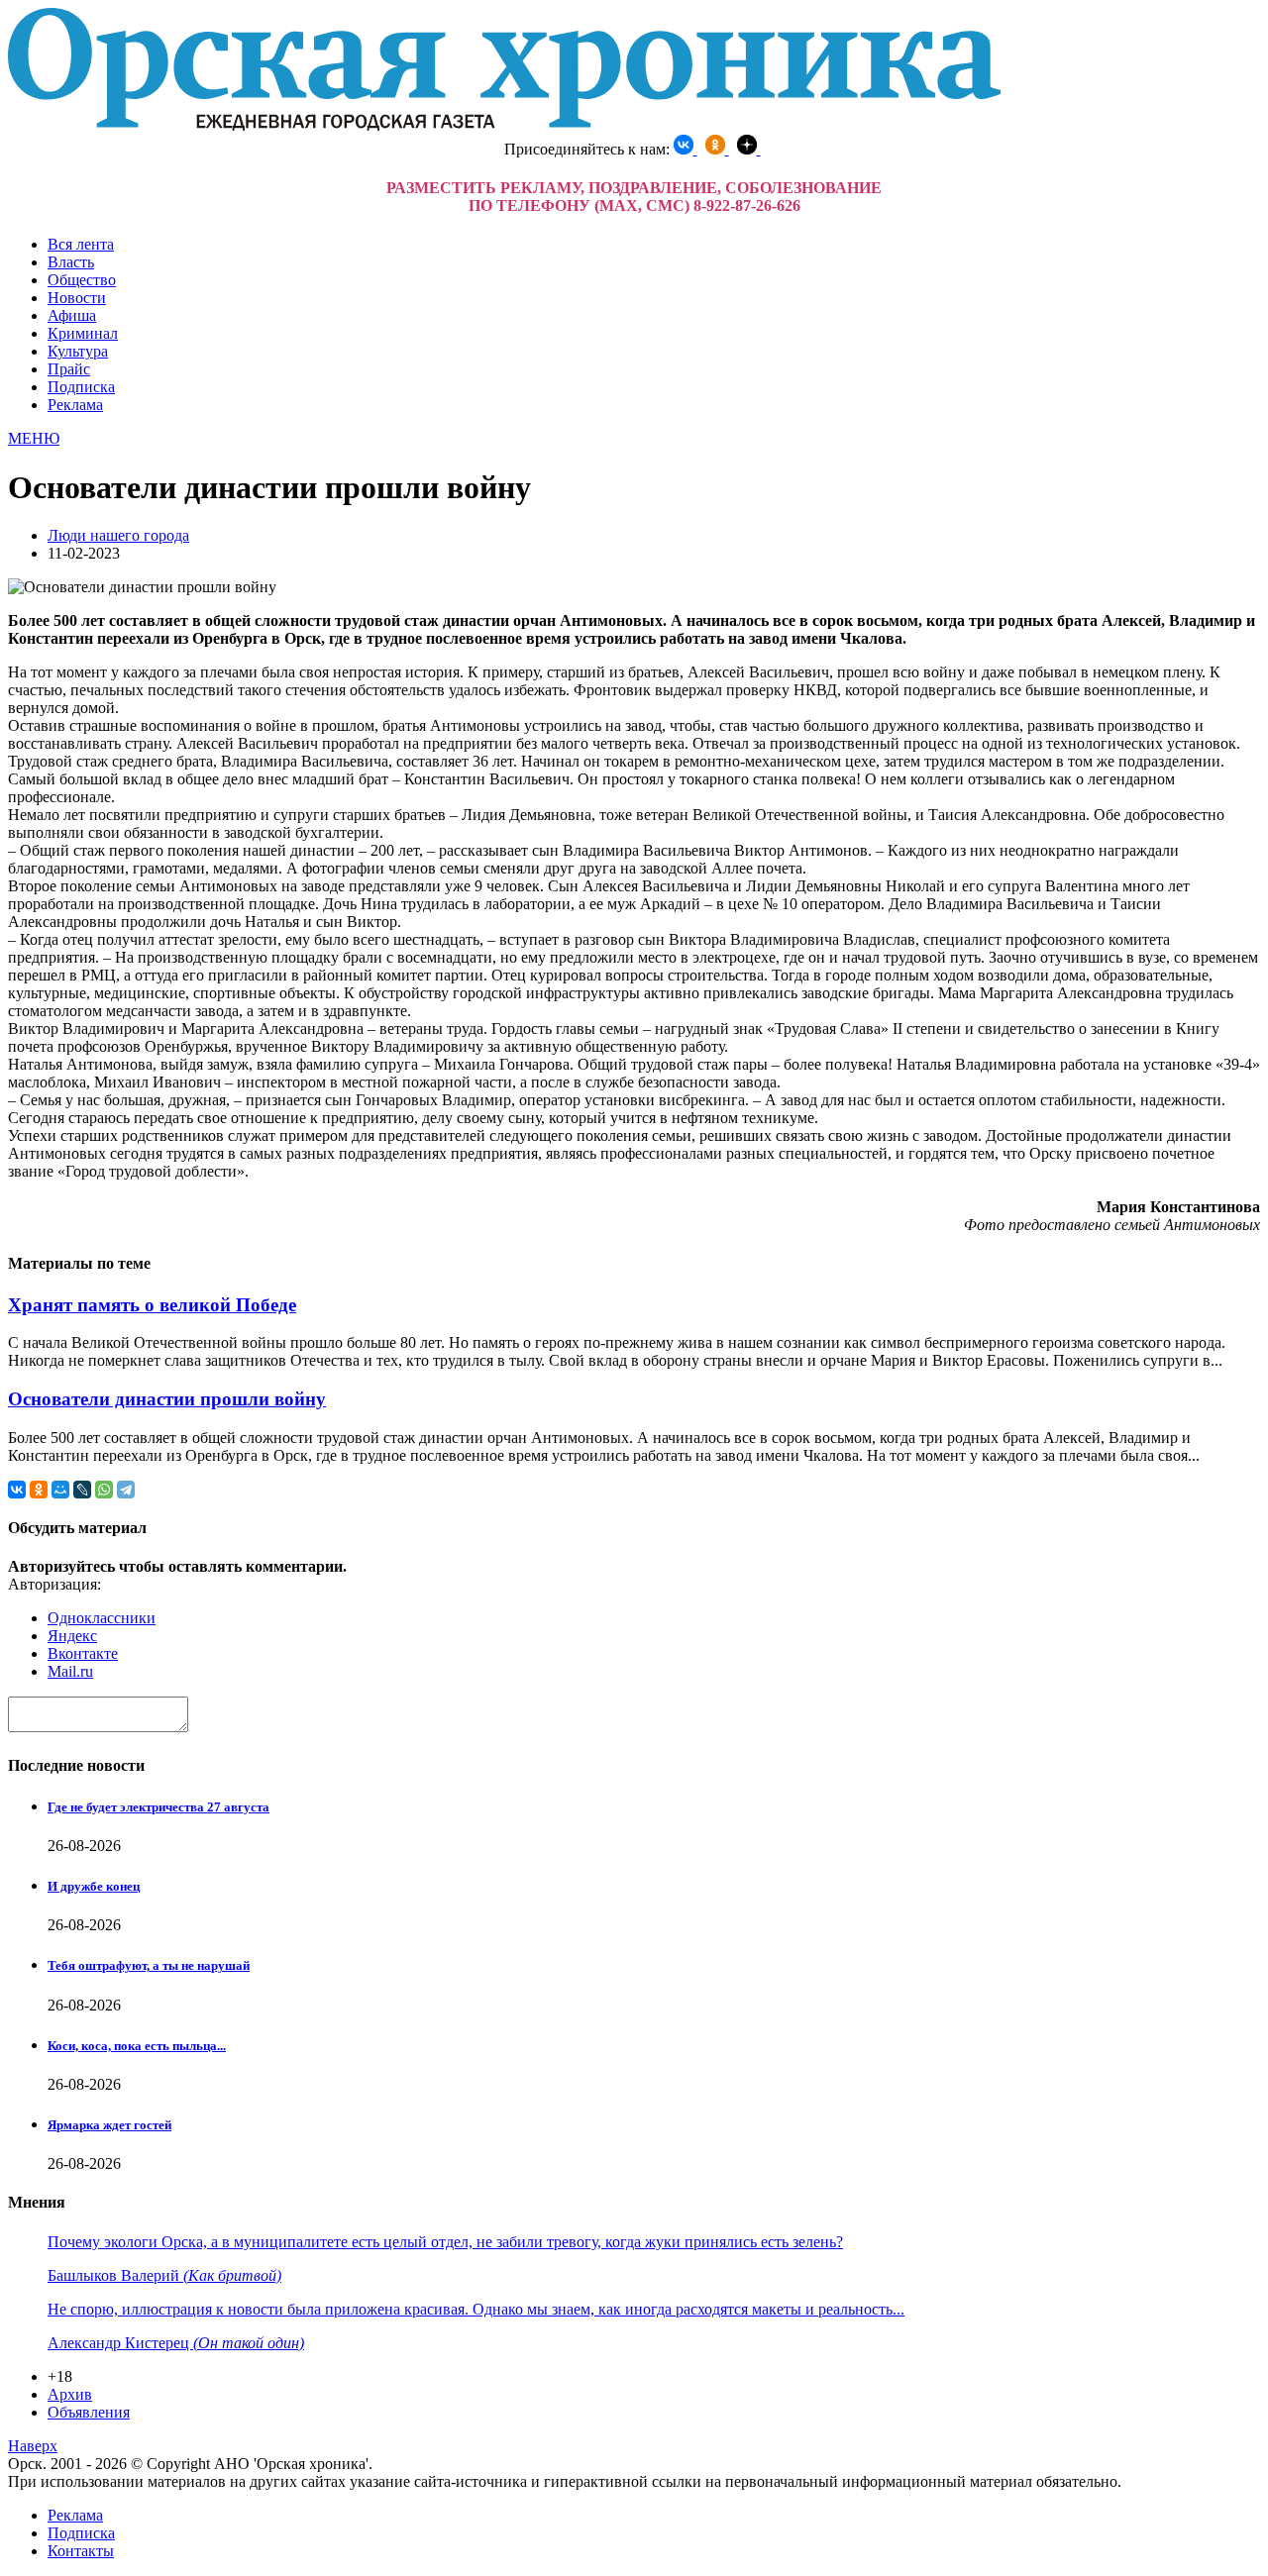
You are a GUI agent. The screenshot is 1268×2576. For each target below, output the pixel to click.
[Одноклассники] (39, 1490)
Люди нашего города (118, 535)
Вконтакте (83, 1653)
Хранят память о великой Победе (152, 1305)
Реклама (75, 405)
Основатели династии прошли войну (167, 1399)
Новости (77, 298)
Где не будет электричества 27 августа (158, 1807)
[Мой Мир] (60, 1490)
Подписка (81, 387)
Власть (71, 262)
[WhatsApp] (104, 1490)
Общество (82, 280)
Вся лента (81, 244)
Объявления (89, 2412)
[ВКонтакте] (17, 1490)
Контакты (81, 2551)
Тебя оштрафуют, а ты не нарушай (149, 1965)
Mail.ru (70, 1671)
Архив (70, 2394)
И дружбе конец (94, 1886)
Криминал (83, 333)
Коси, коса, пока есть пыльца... (137, 2046)
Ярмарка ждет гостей (109, 2125)
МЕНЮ (34, 438)
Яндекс (72, 1636)
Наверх (33, 2446)
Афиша (72, 315)
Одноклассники (102, 1618)
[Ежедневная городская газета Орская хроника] (504, 125)
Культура (78, 351)
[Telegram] (126, 1490)
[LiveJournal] (82, 1490)
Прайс (69, 369)
